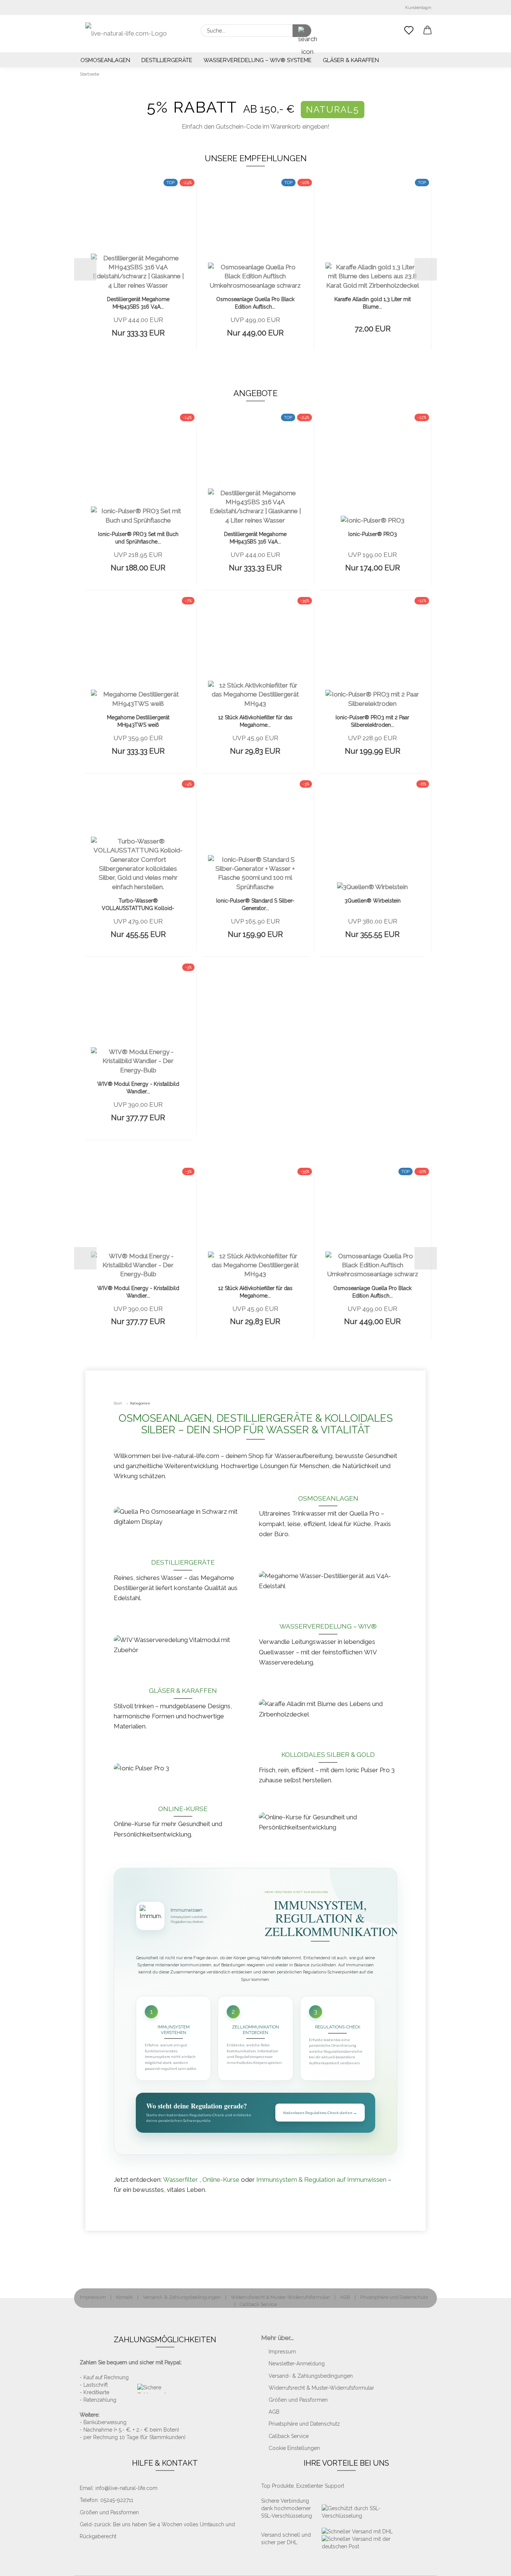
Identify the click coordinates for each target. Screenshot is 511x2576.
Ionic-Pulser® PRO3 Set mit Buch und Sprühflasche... (138, 538)
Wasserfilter (181, 2180)
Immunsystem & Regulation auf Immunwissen (322, 2180)
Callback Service (258, 2304)
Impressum (93, 2297)
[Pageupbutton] (490, 2565)
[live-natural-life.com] (126, 34)
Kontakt (124, 2297)
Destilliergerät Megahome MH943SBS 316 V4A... (138, 303)
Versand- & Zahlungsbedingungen (182, 2297)
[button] (428, 31)
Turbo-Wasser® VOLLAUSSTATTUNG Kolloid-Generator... (138, 905)
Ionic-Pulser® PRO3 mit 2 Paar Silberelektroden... (372, 721)
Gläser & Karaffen (351, 60)
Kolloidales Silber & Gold (328, 1755)
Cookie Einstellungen (294, 2448)
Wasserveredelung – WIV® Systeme (258, 60)
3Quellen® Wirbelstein (373, 901)
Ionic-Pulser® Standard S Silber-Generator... (255, 904)
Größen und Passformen (298, 2400)
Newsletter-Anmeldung (297, 2364)
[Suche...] (302, 31)
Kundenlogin (417, 7)
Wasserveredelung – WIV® (328, 1626)
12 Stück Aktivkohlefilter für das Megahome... (255, 721)
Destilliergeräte (167, 60)
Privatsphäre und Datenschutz (394, 2297)
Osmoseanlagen (105, 60)
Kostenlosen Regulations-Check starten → (320, 2113)
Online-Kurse (183, 1809)
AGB (345, 2297)
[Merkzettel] (409, 31)
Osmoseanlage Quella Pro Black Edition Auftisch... (255, 303)
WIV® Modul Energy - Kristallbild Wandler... (138, 1088)
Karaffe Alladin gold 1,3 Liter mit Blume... (373, 303)
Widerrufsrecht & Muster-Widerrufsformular (280, 2297)
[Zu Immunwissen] (150, 1916)
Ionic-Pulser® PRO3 (373, 534)
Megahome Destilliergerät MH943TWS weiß (138, 721)
